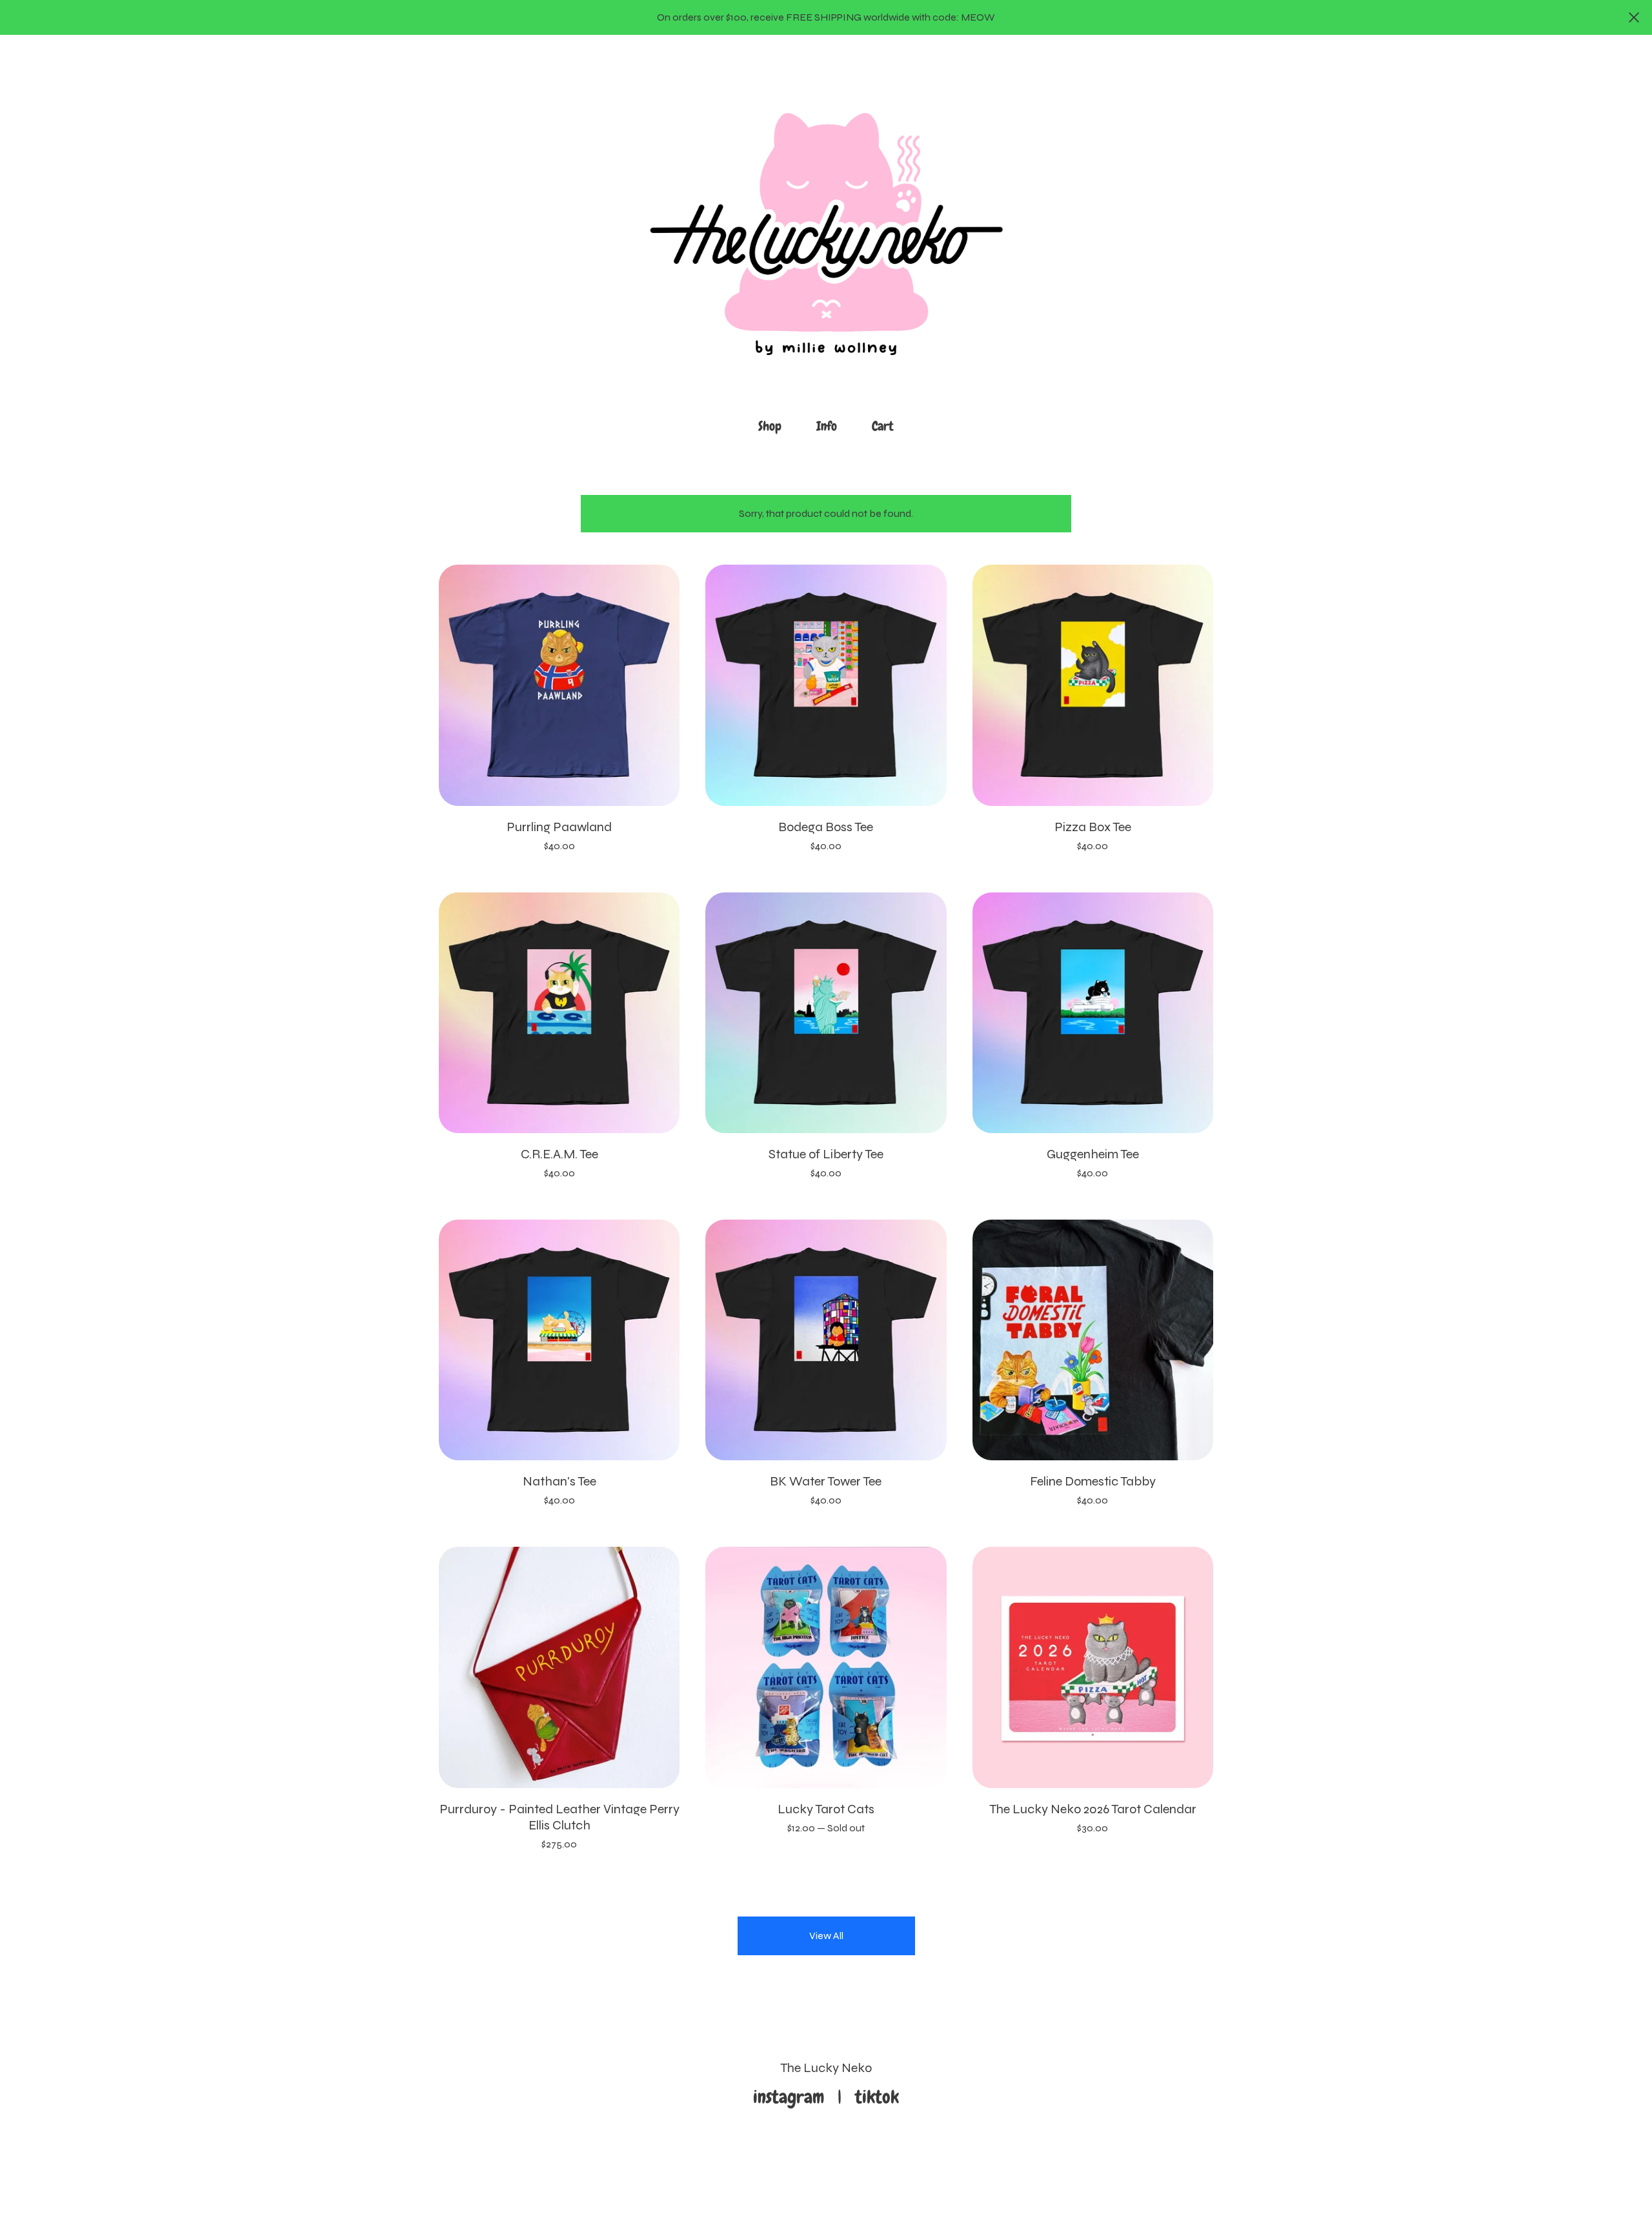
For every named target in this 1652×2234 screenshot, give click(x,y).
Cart (887, 425)
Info (827, 426)
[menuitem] (770, 426)
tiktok (877, 2097)
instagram (793, 2097)
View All (826, 1936)
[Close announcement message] (1634, 17)
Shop (770, 426)
